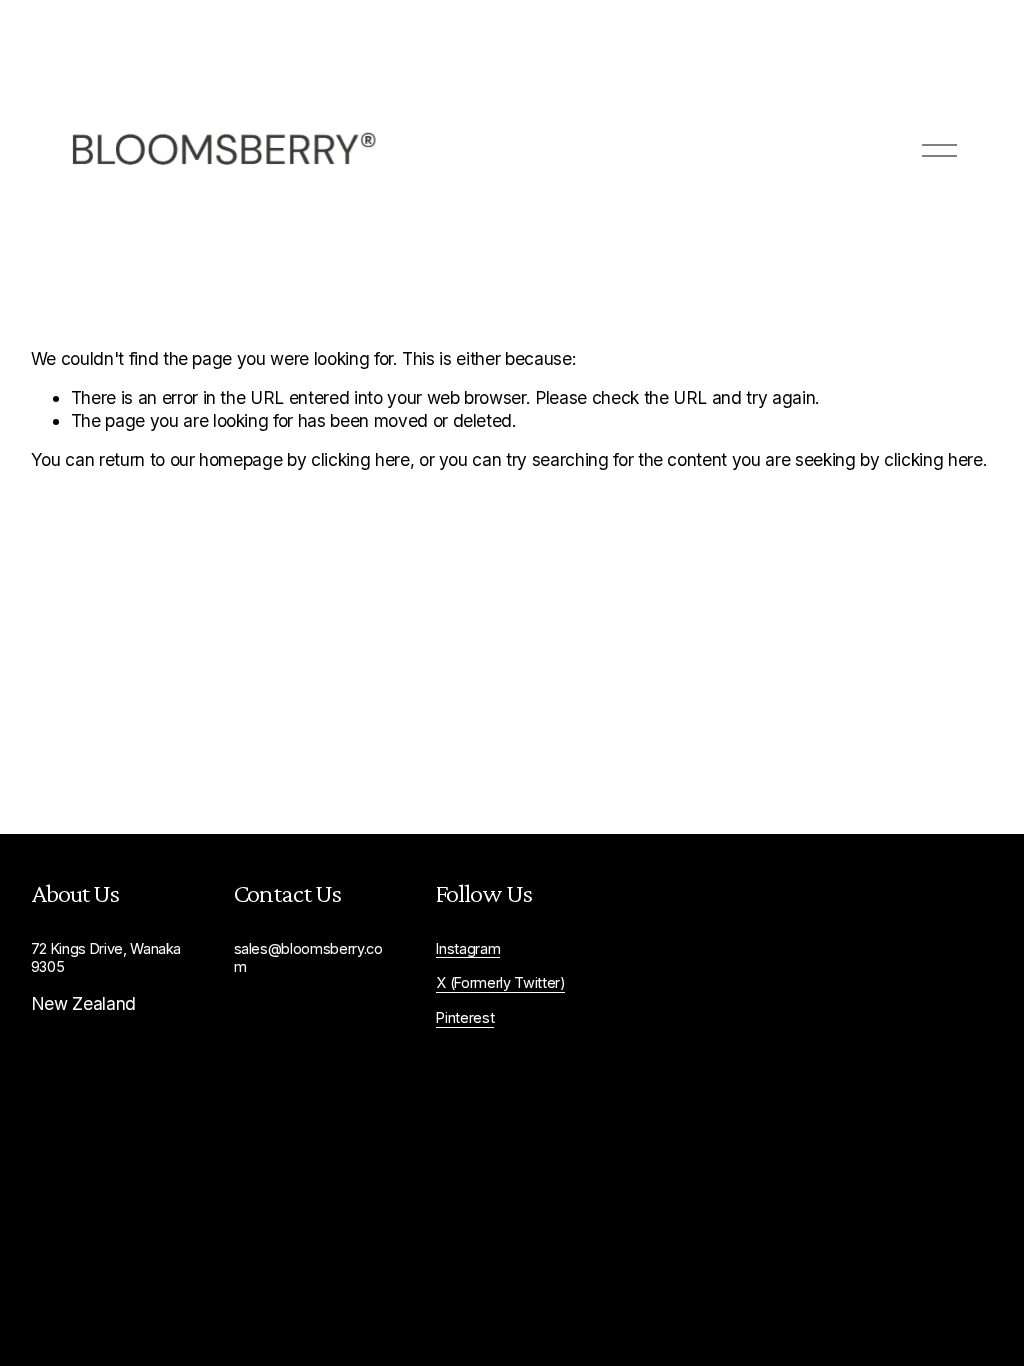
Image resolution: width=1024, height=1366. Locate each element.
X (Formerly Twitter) (500, 982)
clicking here (360, 459)
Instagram (468, 948)
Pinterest (465, 1017)
